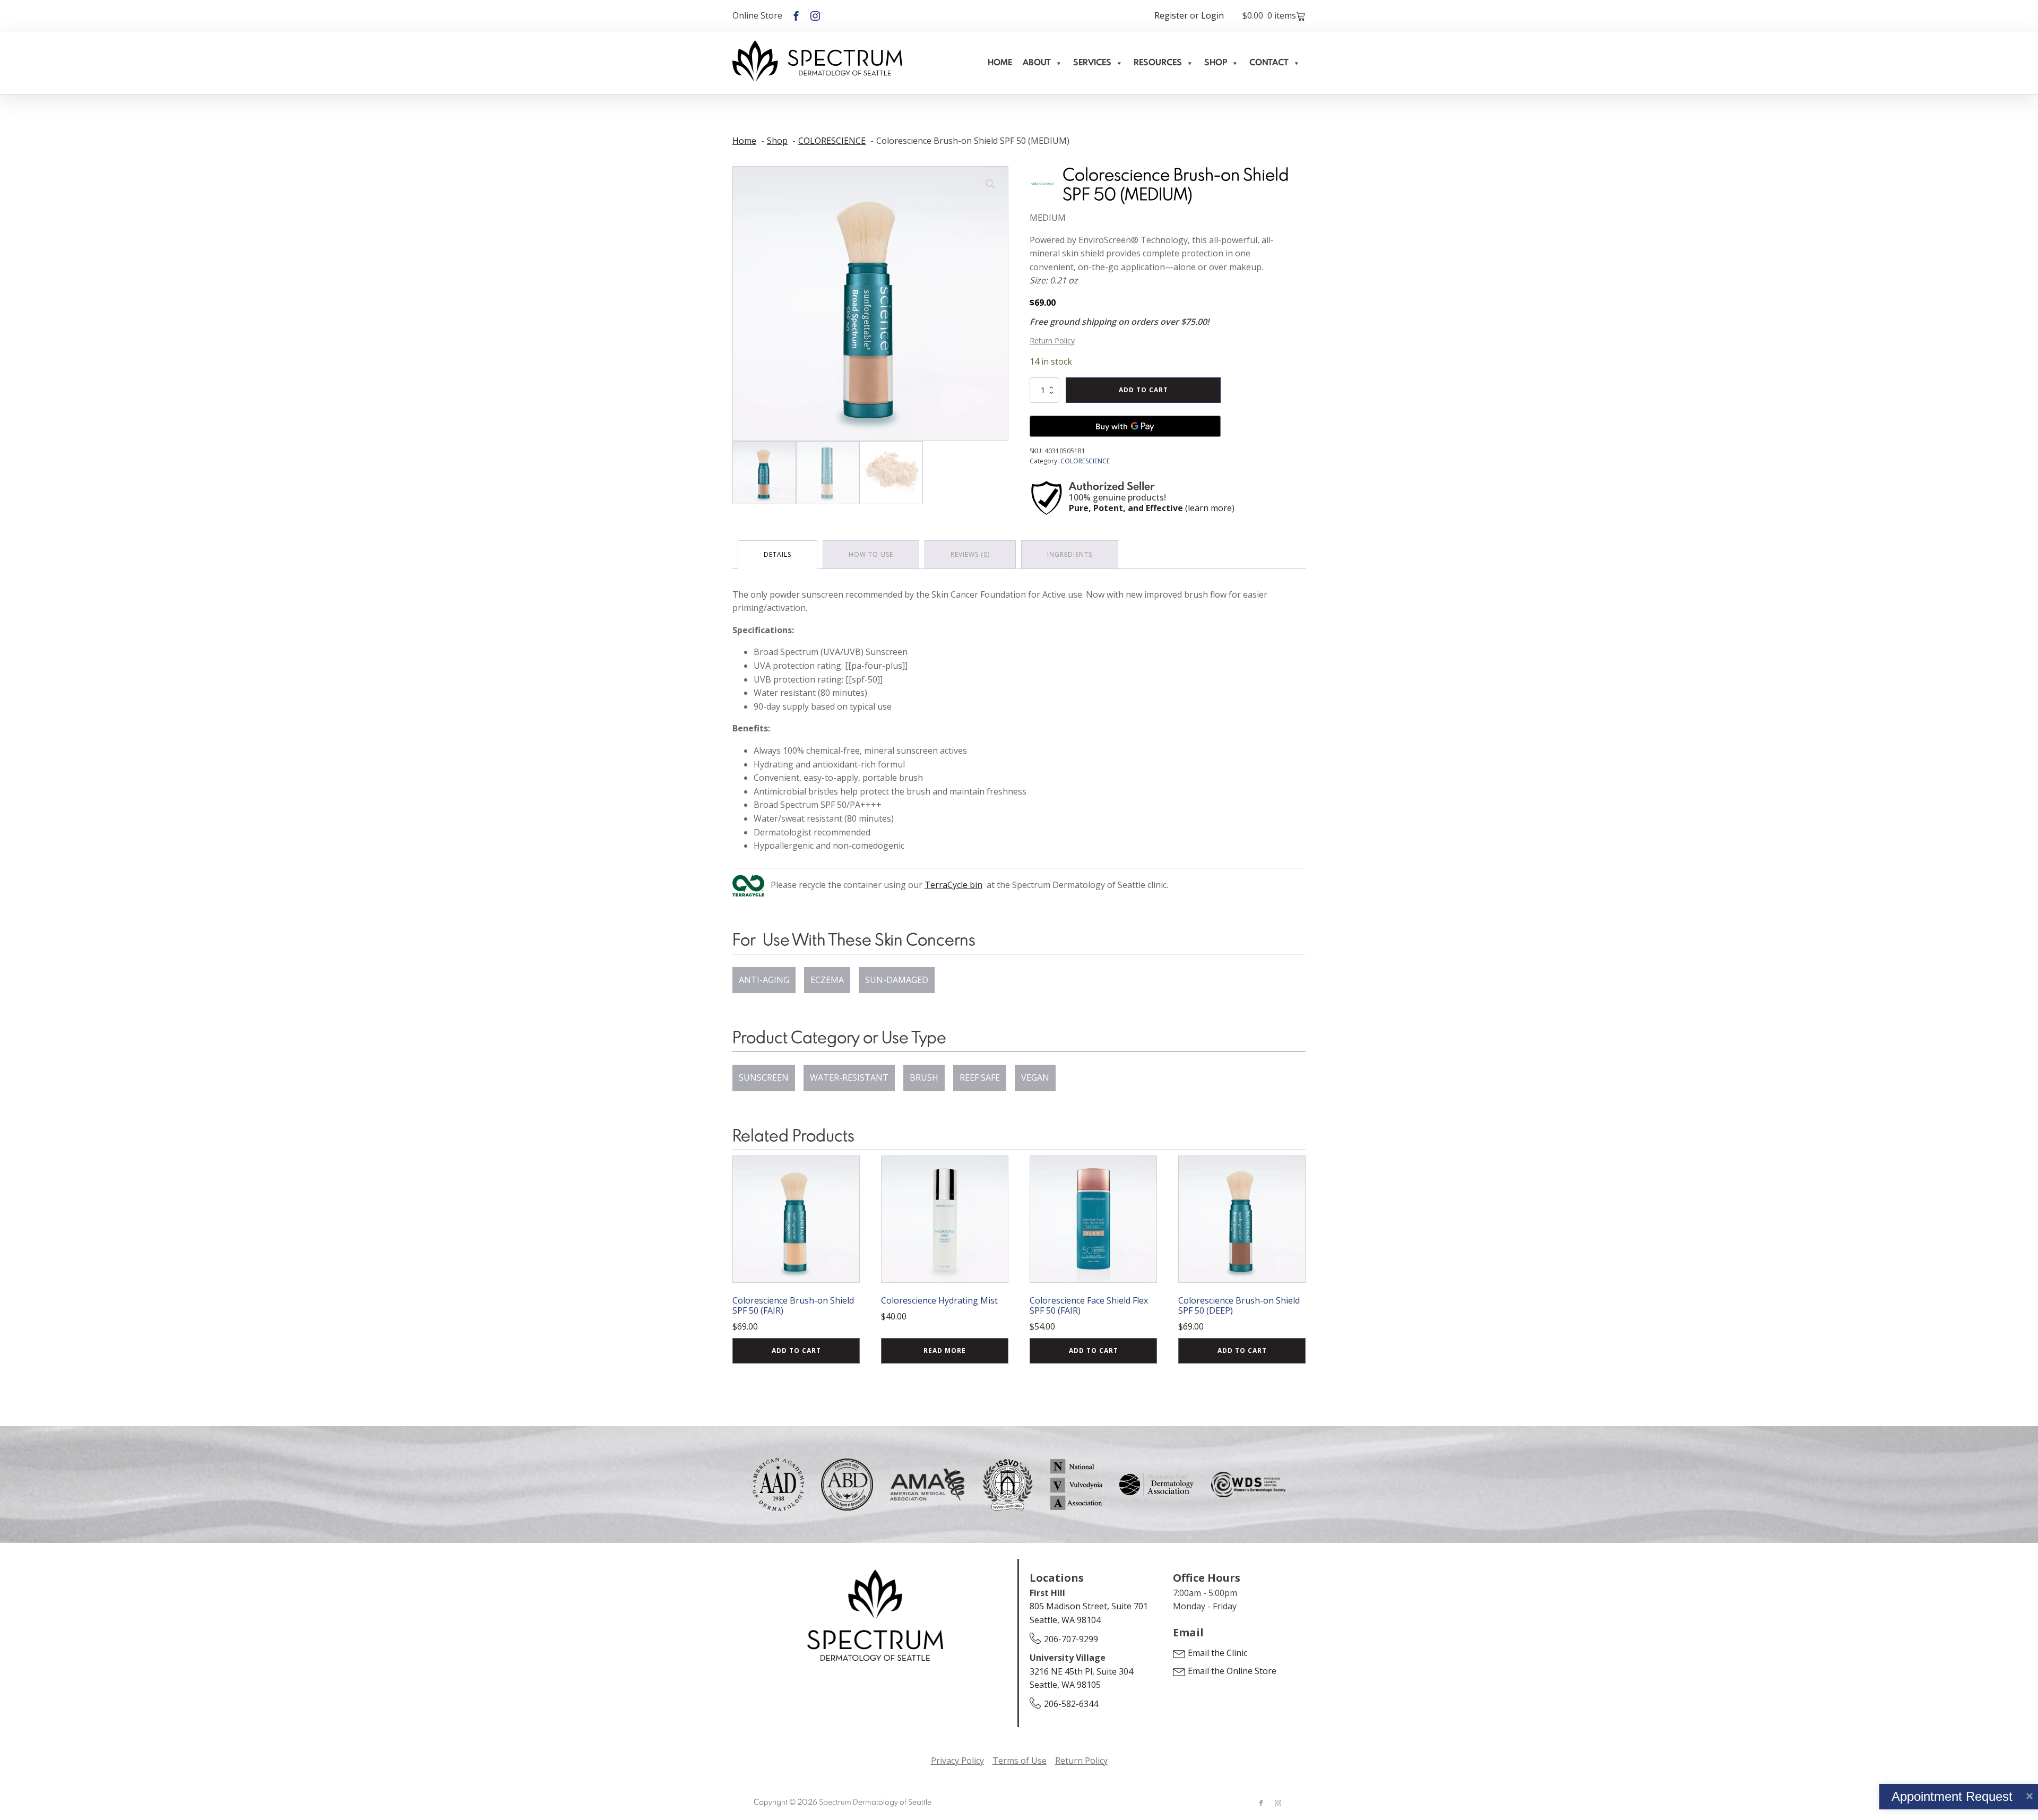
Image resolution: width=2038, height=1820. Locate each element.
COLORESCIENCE (1085, 461)
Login (1212, 15)
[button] (990, 184)
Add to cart (1143, 390)
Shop (1216, 63)
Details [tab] (778, 554)
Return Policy (1052, 340)
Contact (1269, 63)
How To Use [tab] (871, 554)
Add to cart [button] (796, 1351)
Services (1092, 63)
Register (1171, 15)
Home (1000, 63)
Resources (1158, 63)
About (1037, 63)
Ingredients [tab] (1070, 554)
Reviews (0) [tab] (970, 554)
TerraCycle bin (953, 885)
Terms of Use (1020, 1761)
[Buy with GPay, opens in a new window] (1125, 426)
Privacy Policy (957, 1761)
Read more (945, 1351)
